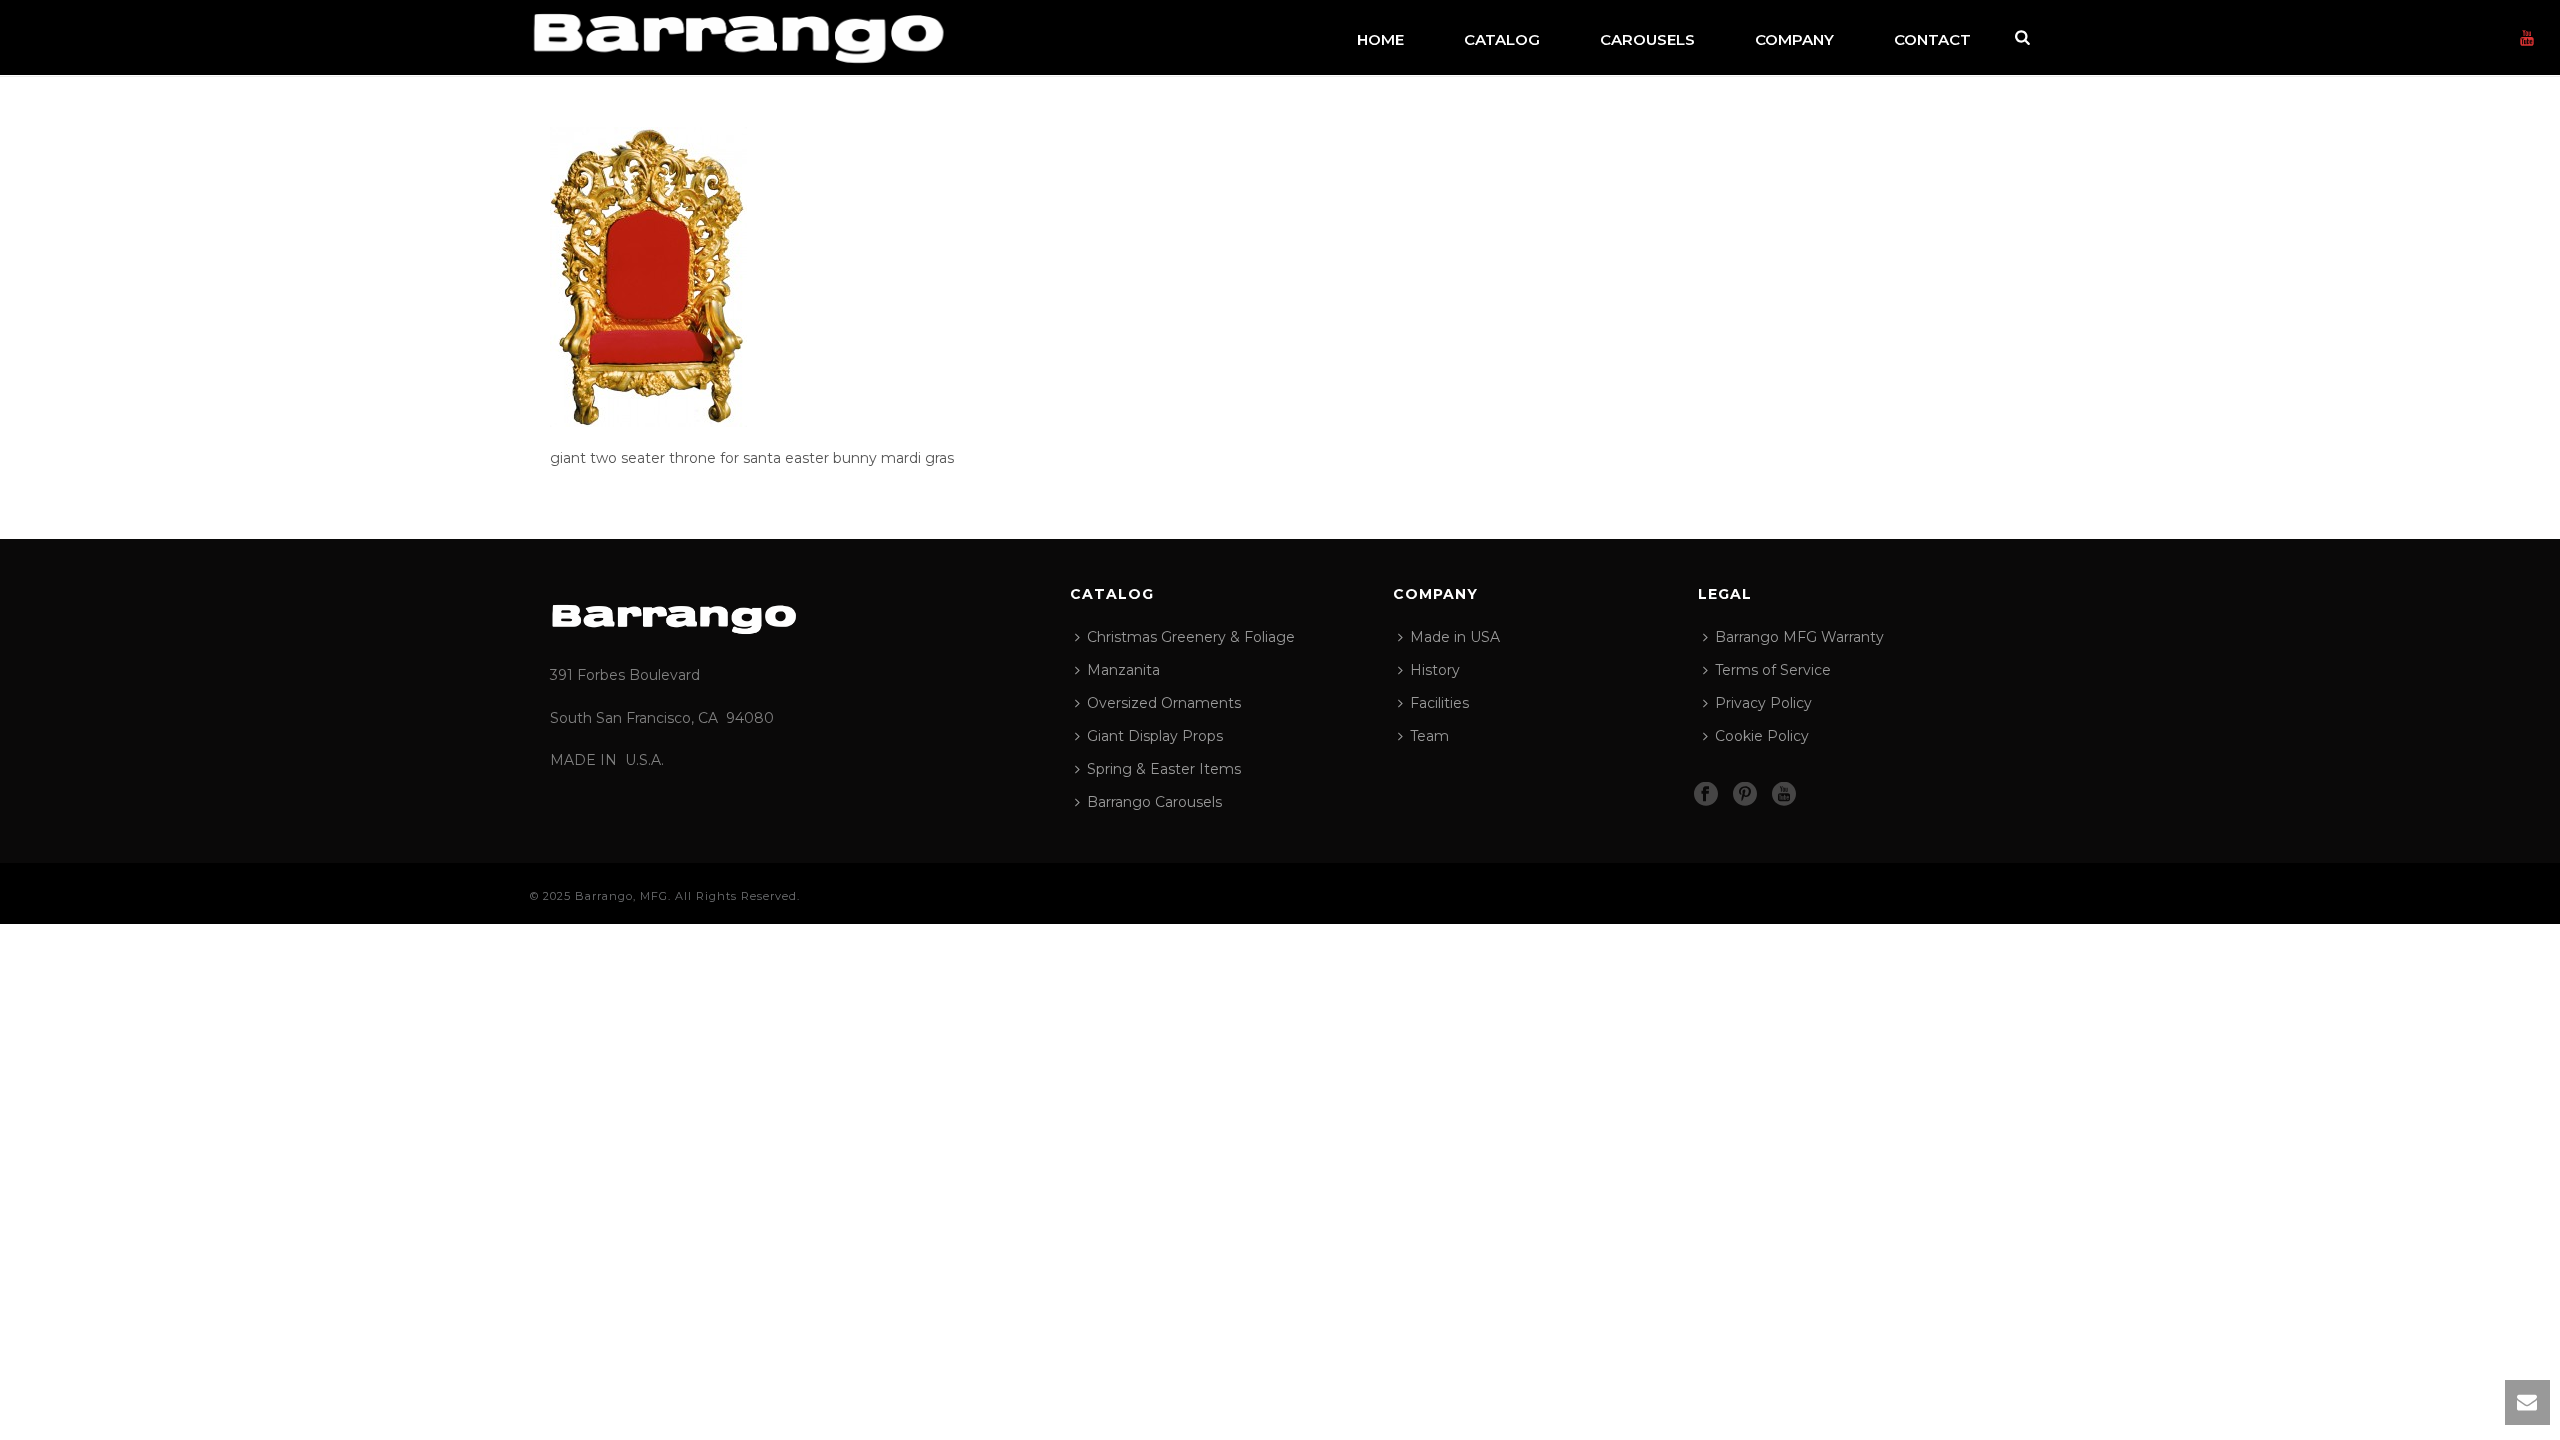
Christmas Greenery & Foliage (1191, 637)
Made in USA (1455, 637)
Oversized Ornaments (1164, 703)
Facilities (1439, 703)
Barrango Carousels (1154, 802)
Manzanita (1123, 670)
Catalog (1502, 39)
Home (1380, 39)
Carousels (1647, 39)
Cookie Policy (1762, 736)
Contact (1932, 39)
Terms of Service (1773, 670)
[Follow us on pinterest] (1745, 795)
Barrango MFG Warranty (1799, 637)
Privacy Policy (1763, 703)
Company (1794, 39)
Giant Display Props (1155, 736)
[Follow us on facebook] (1706, 795)
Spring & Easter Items (1164, 769)
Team (1429, 736)
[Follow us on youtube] (1784, 795)
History (1435, 670)
